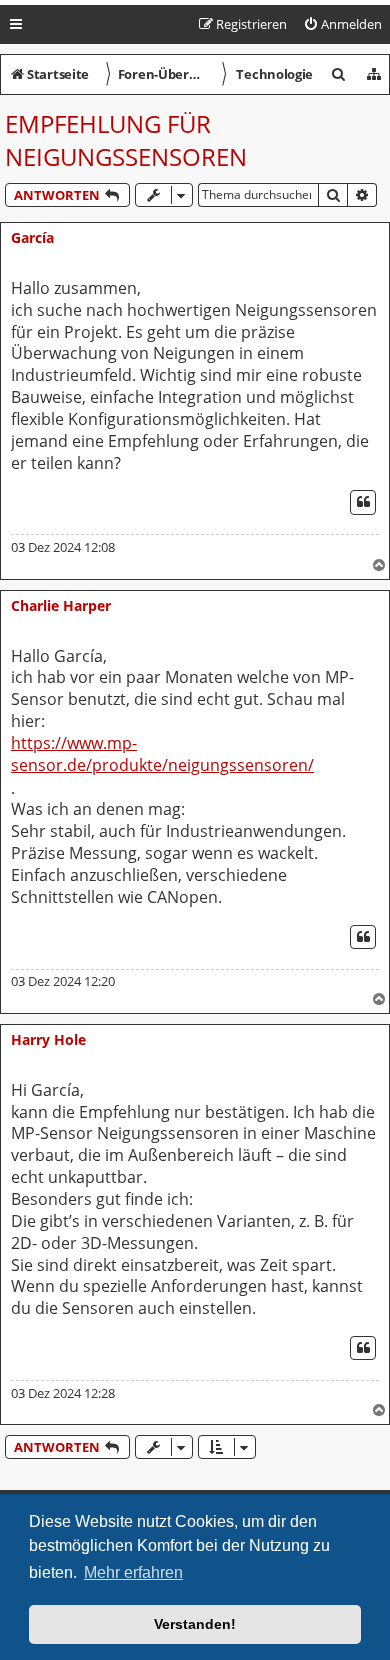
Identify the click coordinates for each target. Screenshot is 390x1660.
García (32, 237)
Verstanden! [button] (195, 1624)
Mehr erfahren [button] (133, 1572)
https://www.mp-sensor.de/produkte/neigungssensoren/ (162, 754)
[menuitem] (342, 24)
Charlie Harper (61, 605)
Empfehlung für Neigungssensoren (126, 140)
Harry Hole (48, 1039)
